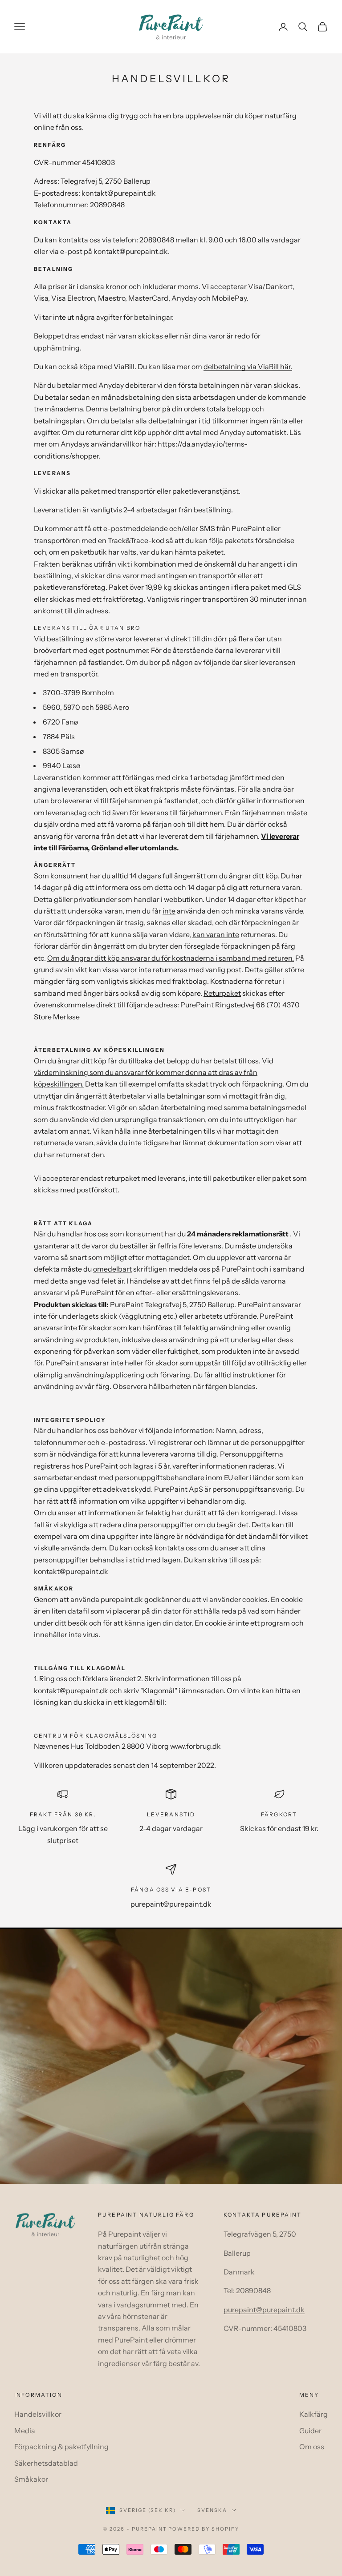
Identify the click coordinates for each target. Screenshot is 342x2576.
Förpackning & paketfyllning (61, 2447)
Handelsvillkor (38, 2414)
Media (25, 2431)
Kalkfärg (313, 2414)
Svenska (212, 2510)
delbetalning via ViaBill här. (248, 366)
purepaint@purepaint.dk (264, 2310)
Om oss (312, 2447)
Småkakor (31, 2479)
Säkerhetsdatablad (46, 2463)
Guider (310, 2431)
